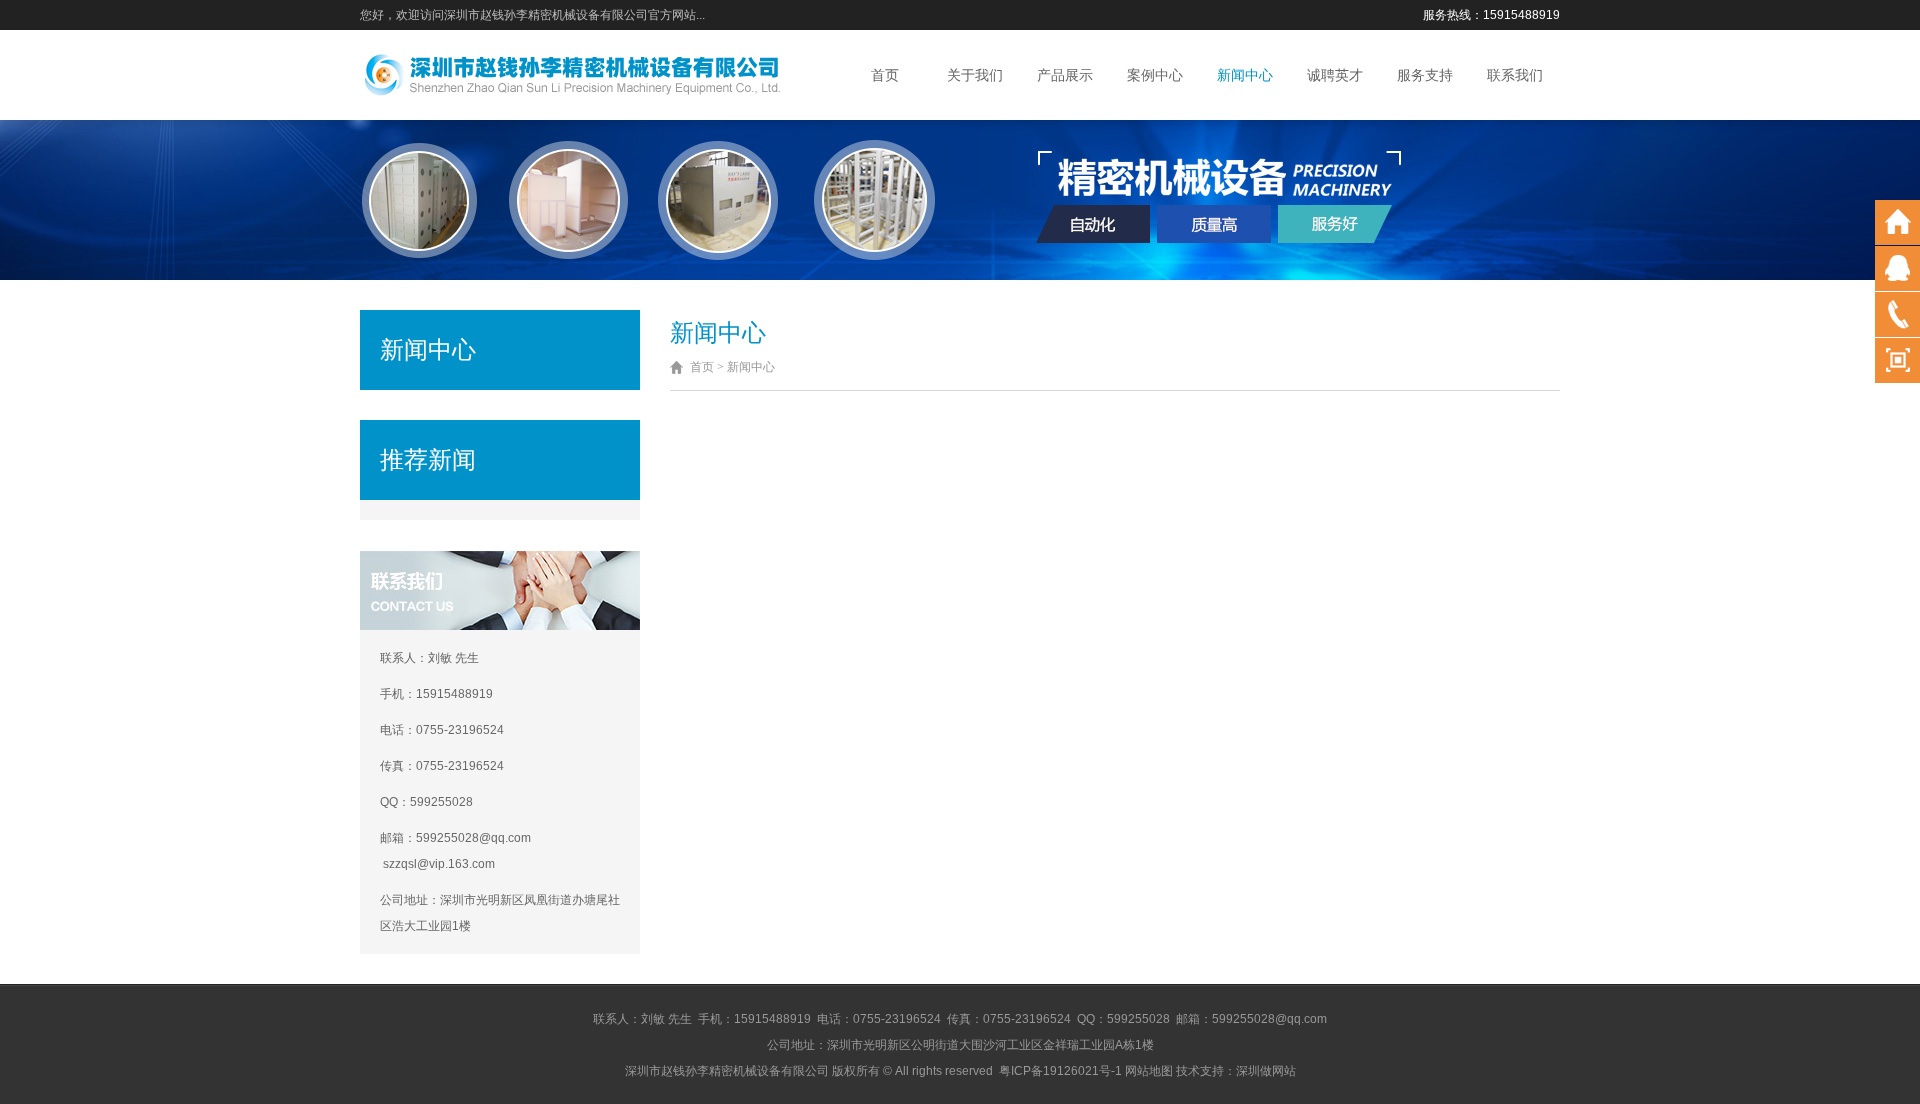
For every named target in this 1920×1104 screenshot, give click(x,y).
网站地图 (1149, 1071)
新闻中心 (1245, 75)
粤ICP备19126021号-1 (1060, 1071)
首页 (885, 75)
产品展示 (1065, 75)
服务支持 (1425, 75)
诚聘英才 (1335, 75)
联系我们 (1515, 75)
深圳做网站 (1266, 1071)
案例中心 (1155, 75)
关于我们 (975, 75)
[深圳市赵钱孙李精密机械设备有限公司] (572, 73)
